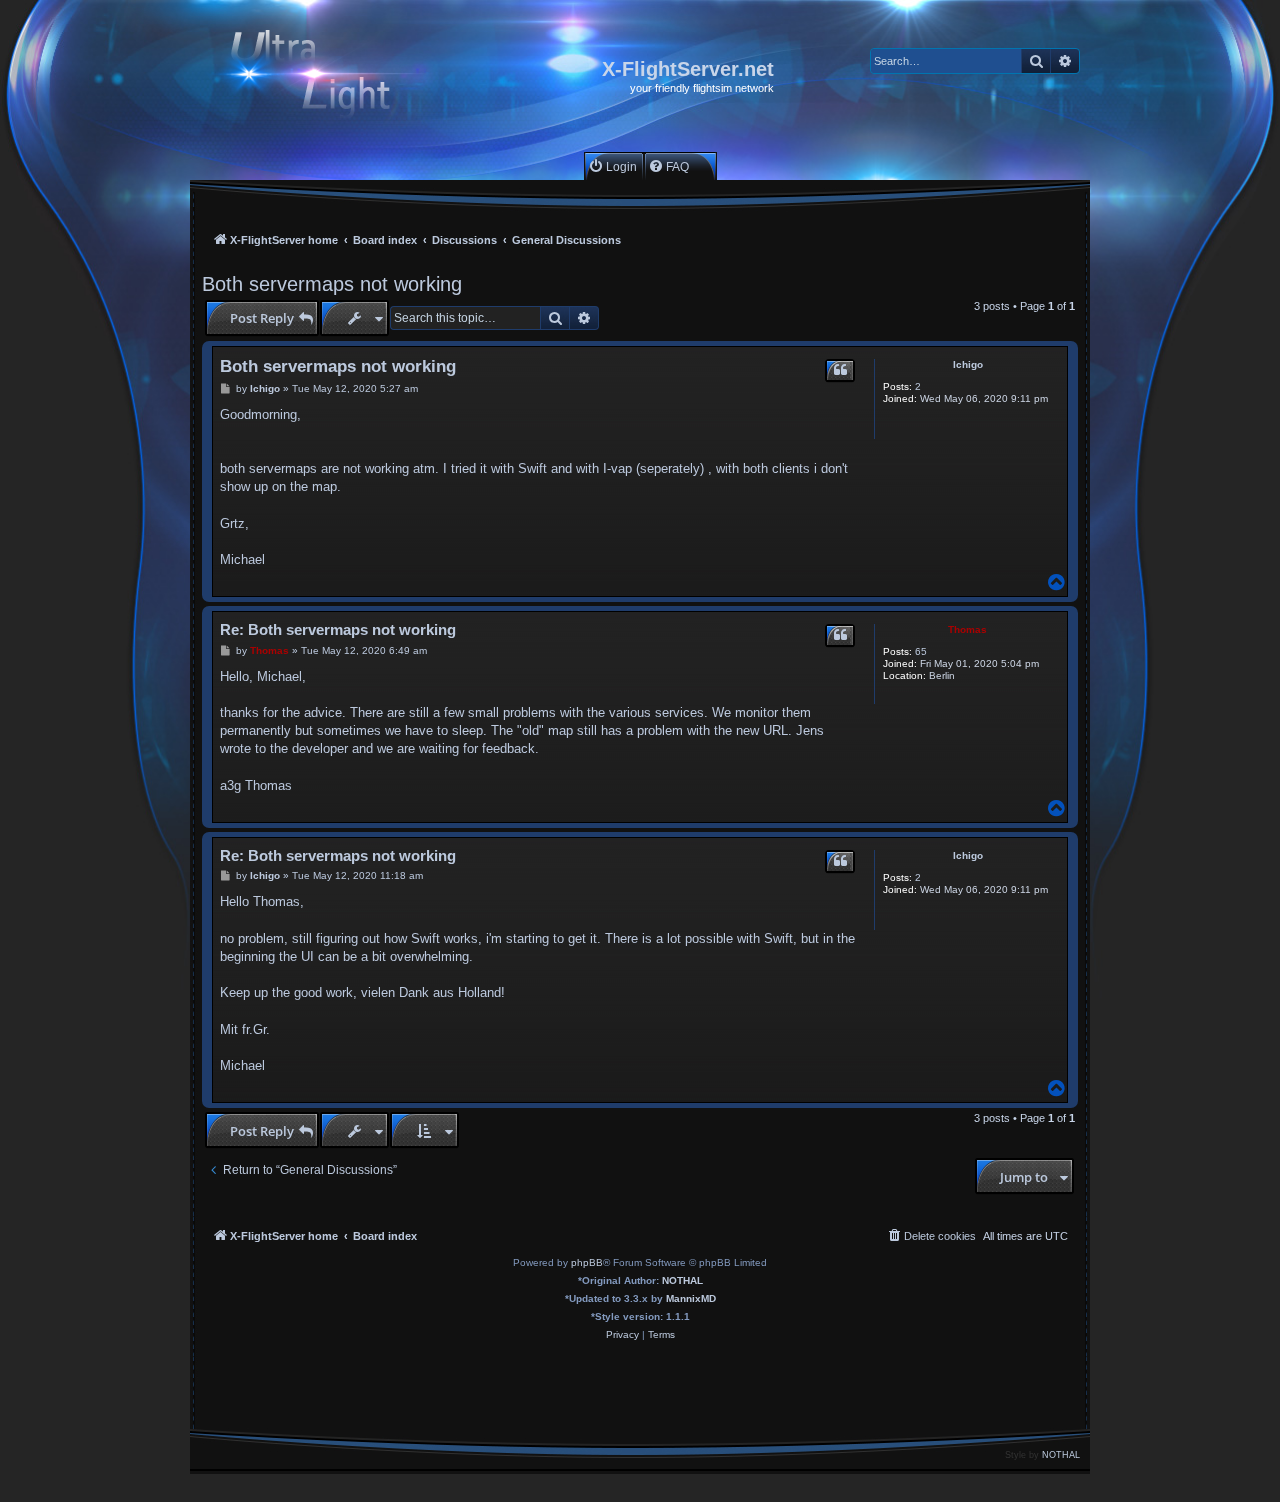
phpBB (587, 1262)
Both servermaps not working (332, 284)
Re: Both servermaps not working (338, 629)
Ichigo (968, 364)
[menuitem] (612, 166)
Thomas (967, 629)
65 (921, 651)
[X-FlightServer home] (327, 76)
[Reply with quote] (840, 371)
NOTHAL (682, 1280)
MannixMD (691, 1298)
